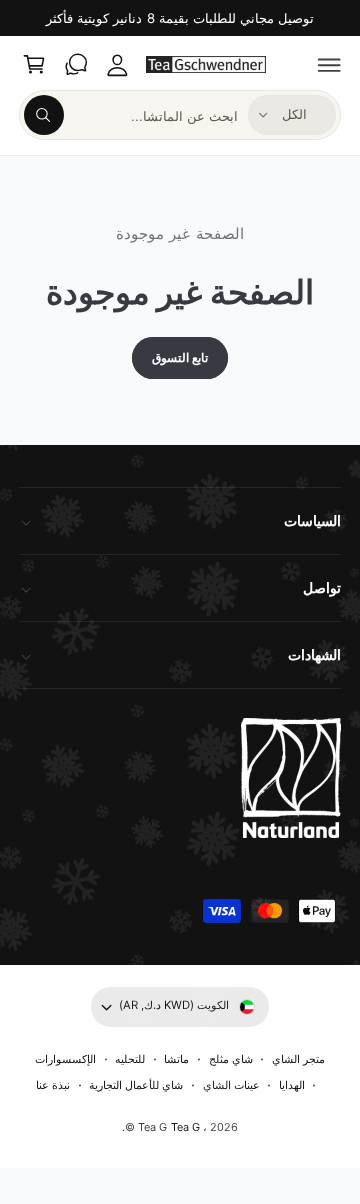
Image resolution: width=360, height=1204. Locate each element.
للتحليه (130, 1059)
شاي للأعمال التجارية (136, 1085)
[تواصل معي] (76, 65)
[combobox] (131, 114)
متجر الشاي (298, 1059)
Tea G (185, 1127)
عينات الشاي (231, 1085)
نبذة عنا (53, 1085)
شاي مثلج (231, 1059)
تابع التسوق (180, 357)
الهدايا (292, 1085)
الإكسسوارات (65, 1059)
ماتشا (176, 1059)
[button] (330, 65)
